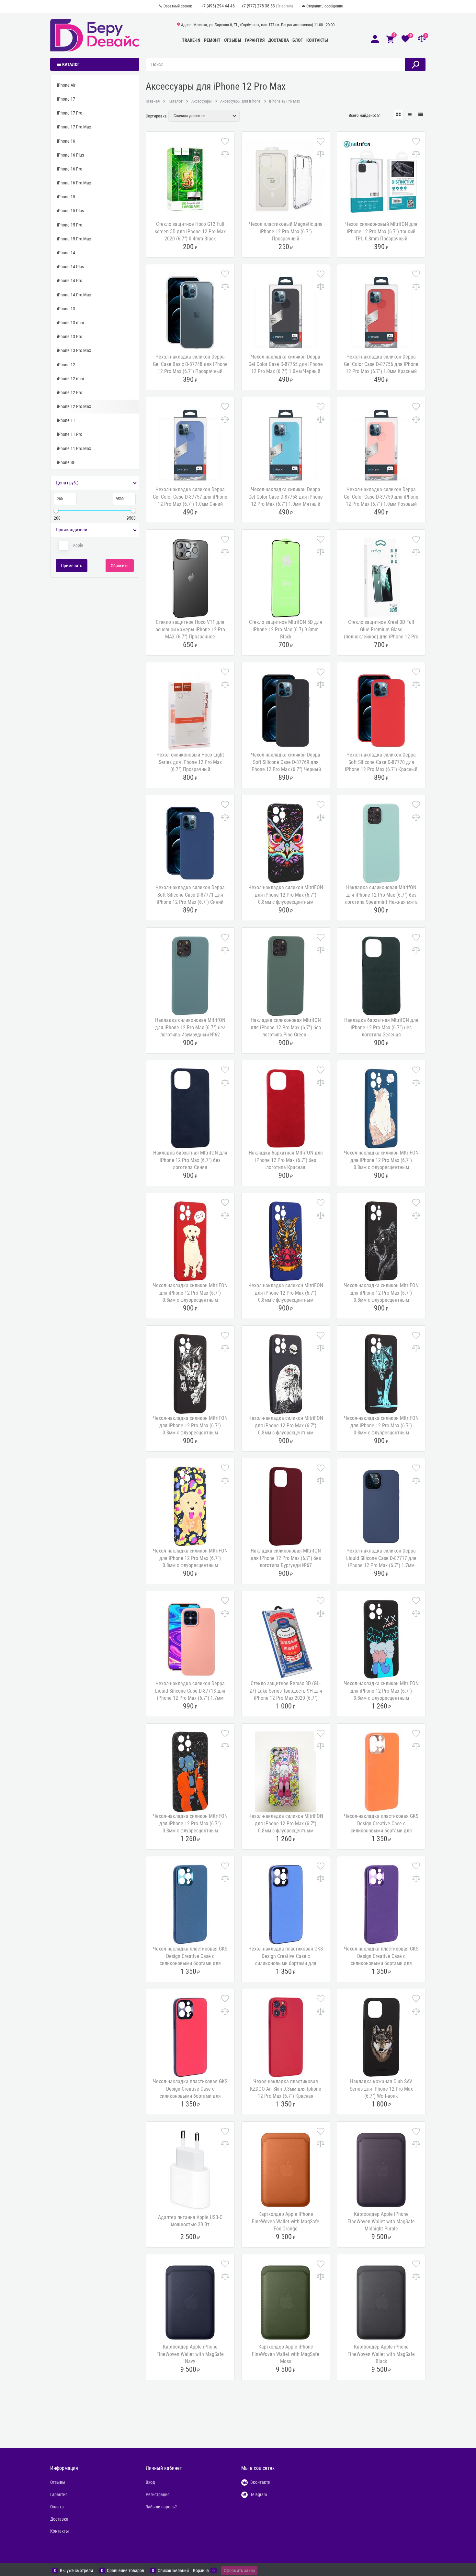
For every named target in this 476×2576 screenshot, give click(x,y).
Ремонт (212, 40)
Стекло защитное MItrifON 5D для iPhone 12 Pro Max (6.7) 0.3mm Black (286, 629)
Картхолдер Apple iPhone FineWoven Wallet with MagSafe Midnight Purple (381, 2221)
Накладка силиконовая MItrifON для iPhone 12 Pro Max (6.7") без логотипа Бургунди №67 (286, 1558)
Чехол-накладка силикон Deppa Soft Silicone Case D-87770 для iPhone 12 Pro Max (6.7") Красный (381, 762)
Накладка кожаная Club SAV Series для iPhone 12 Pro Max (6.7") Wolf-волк (381, 2089)
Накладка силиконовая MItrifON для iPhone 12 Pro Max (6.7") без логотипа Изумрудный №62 (190, 1027)
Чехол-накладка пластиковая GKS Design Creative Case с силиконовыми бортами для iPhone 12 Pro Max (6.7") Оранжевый (381, 1831)
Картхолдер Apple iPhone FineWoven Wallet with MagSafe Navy (190, 2354)
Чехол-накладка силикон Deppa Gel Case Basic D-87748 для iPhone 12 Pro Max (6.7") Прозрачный (190, 364)
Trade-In (191, 40)
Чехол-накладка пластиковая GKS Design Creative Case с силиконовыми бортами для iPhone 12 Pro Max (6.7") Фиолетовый (381, 1963)
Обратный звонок (178, 6)
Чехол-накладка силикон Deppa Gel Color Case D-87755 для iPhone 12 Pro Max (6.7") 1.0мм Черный (286, 364)
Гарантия (255, 40)
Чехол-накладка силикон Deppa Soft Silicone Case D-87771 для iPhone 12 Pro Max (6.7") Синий (190, 895)
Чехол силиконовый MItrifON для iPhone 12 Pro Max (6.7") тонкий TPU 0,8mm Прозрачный (381, 231)
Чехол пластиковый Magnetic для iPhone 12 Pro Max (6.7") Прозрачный (286, 231)
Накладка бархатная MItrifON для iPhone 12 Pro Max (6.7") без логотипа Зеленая (381, 1027)
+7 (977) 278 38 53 (258, 6)
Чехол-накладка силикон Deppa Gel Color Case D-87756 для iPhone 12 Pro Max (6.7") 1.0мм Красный (381, 364)
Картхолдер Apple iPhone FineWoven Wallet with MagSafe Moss (286, 2354)
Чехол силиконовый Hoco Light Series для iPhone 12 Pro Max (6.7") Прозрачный (190, 762)
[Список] (410, 115)
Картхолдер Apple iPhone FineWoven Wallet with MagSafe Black (381, 2354)
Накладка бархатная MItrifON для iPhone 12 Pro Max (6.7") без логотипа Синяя (190, 1160)
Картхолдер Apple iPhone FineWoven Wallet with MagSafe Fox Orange (286, 2221)
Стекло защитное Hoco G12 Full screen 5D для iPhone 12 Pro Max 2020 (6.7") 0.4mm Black (190, 231)
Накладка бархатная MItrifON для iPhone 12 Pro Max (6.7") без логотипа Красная (286, 1160)
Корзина (201, 2571)
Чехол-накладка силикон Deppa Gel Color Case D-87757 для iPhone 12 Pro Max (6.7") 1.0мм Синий (190, 497)
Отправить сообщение (325, 6)
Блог (298, 40)
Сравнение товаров (125, 2571)
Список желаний (173, 2571)
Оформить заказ (239, 2570)
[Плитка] (399, 115)
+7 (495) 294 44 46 (218, 6)
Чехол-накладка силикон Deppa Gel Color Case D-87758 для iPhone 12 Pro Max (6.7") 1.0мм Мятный (286, 497)
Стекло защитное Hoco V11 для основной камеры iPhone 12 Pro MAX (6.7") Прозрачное (190, 629)
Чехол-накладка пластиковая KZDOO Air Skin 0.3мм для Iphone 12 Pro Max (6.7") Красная (286, 2089)
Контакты (317, 40)
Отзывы (233, 40)
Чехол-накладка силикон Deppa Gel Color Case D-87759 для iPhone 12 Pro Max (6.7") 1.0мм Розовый (381, 497)
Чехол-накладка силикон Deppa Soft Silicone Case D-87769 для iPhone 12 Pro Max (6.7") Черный (286, 762)
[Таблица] (421, 115)
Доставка (278, 40)
